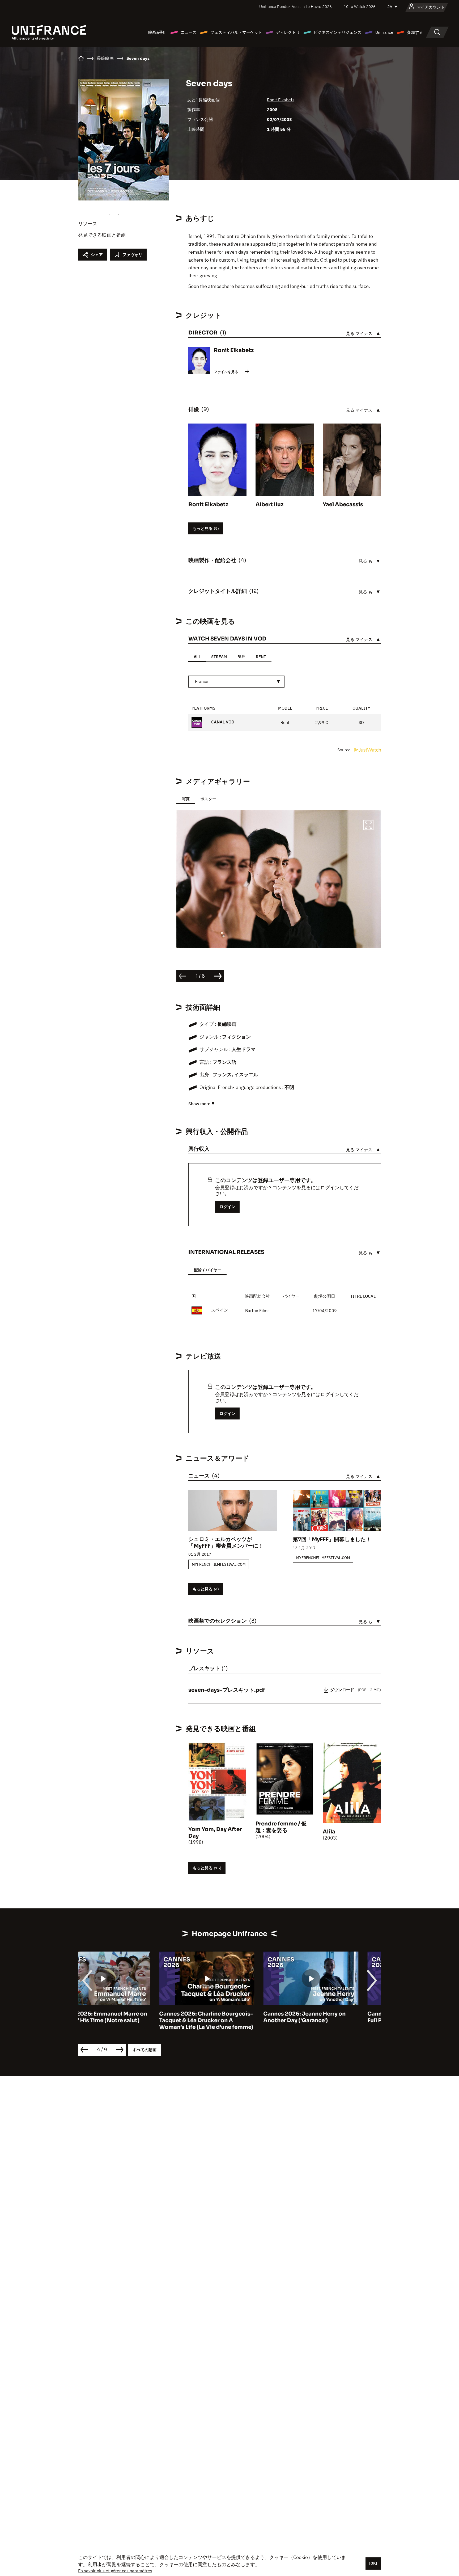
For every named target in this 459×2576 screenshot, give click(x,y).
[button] (368, 826)
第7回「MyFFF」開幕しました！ (332, 1540)
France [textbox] (202, 681)
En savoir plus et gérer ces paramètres (115, 2571)
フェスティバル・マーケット (236, 32)
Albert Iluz (269, 504)
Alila (329, 1832)
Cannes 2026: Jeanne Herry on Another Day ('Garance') (223, 2017)
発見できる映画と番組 (102, 235)
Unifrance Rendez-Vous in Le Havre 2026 (296, 7)
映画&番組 (158, 32)
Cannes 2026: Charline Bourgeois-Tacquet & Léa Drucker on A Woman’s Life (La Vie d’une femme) (125, 2020)
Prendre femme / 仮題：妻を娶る (281, 1827)
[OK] (373, 2563)
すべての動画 (144, 2050)
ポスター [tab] (208, 799)
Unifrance (384, 32)
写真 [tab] (186, 799)
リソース (88, 223)
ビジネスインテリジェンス (338, 32)
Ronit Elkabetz (281, 100)
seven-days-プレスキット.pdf (227, 1690)
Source (345, 750)
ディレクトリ (288, 32)
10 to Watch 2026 (360, 7)
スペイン (220, 1310)
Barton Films (257, 1310)
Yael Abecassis (343, 504)
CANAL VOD (222, 722)
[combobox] (236, 682)
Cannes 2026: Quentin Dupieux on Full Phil (333, 2017)
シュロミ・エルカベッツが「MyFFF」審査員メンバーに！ (226, 1543)
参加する (415, 32)
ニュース (189, 32)
